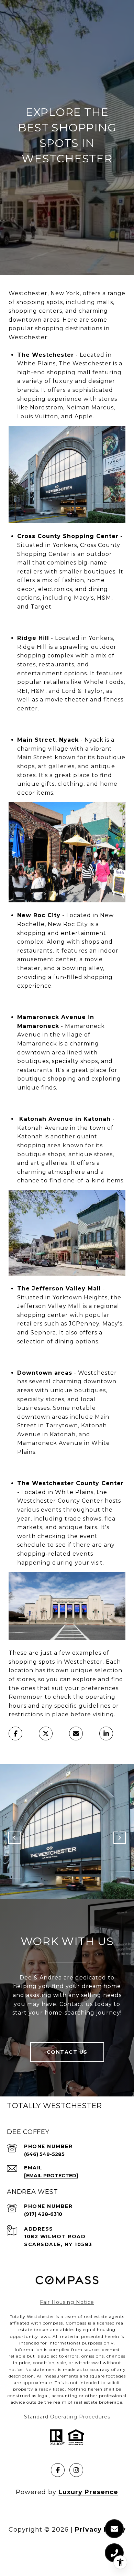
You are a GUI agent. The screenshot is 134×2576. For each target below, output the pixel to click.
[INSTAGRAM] (76, 2470)
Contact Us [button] (67, 2052)
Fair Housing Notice (67, 2302)
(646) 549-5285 (44, 2154)
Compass (76, 2323)
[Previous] (14, 1838)
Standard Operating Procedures (67, 2417)
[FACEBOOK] (58, 2470)
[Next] (120, 1838)
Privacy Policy (100, 2530)
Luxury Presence (88, 2492)
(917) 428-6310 (43, 2214)
